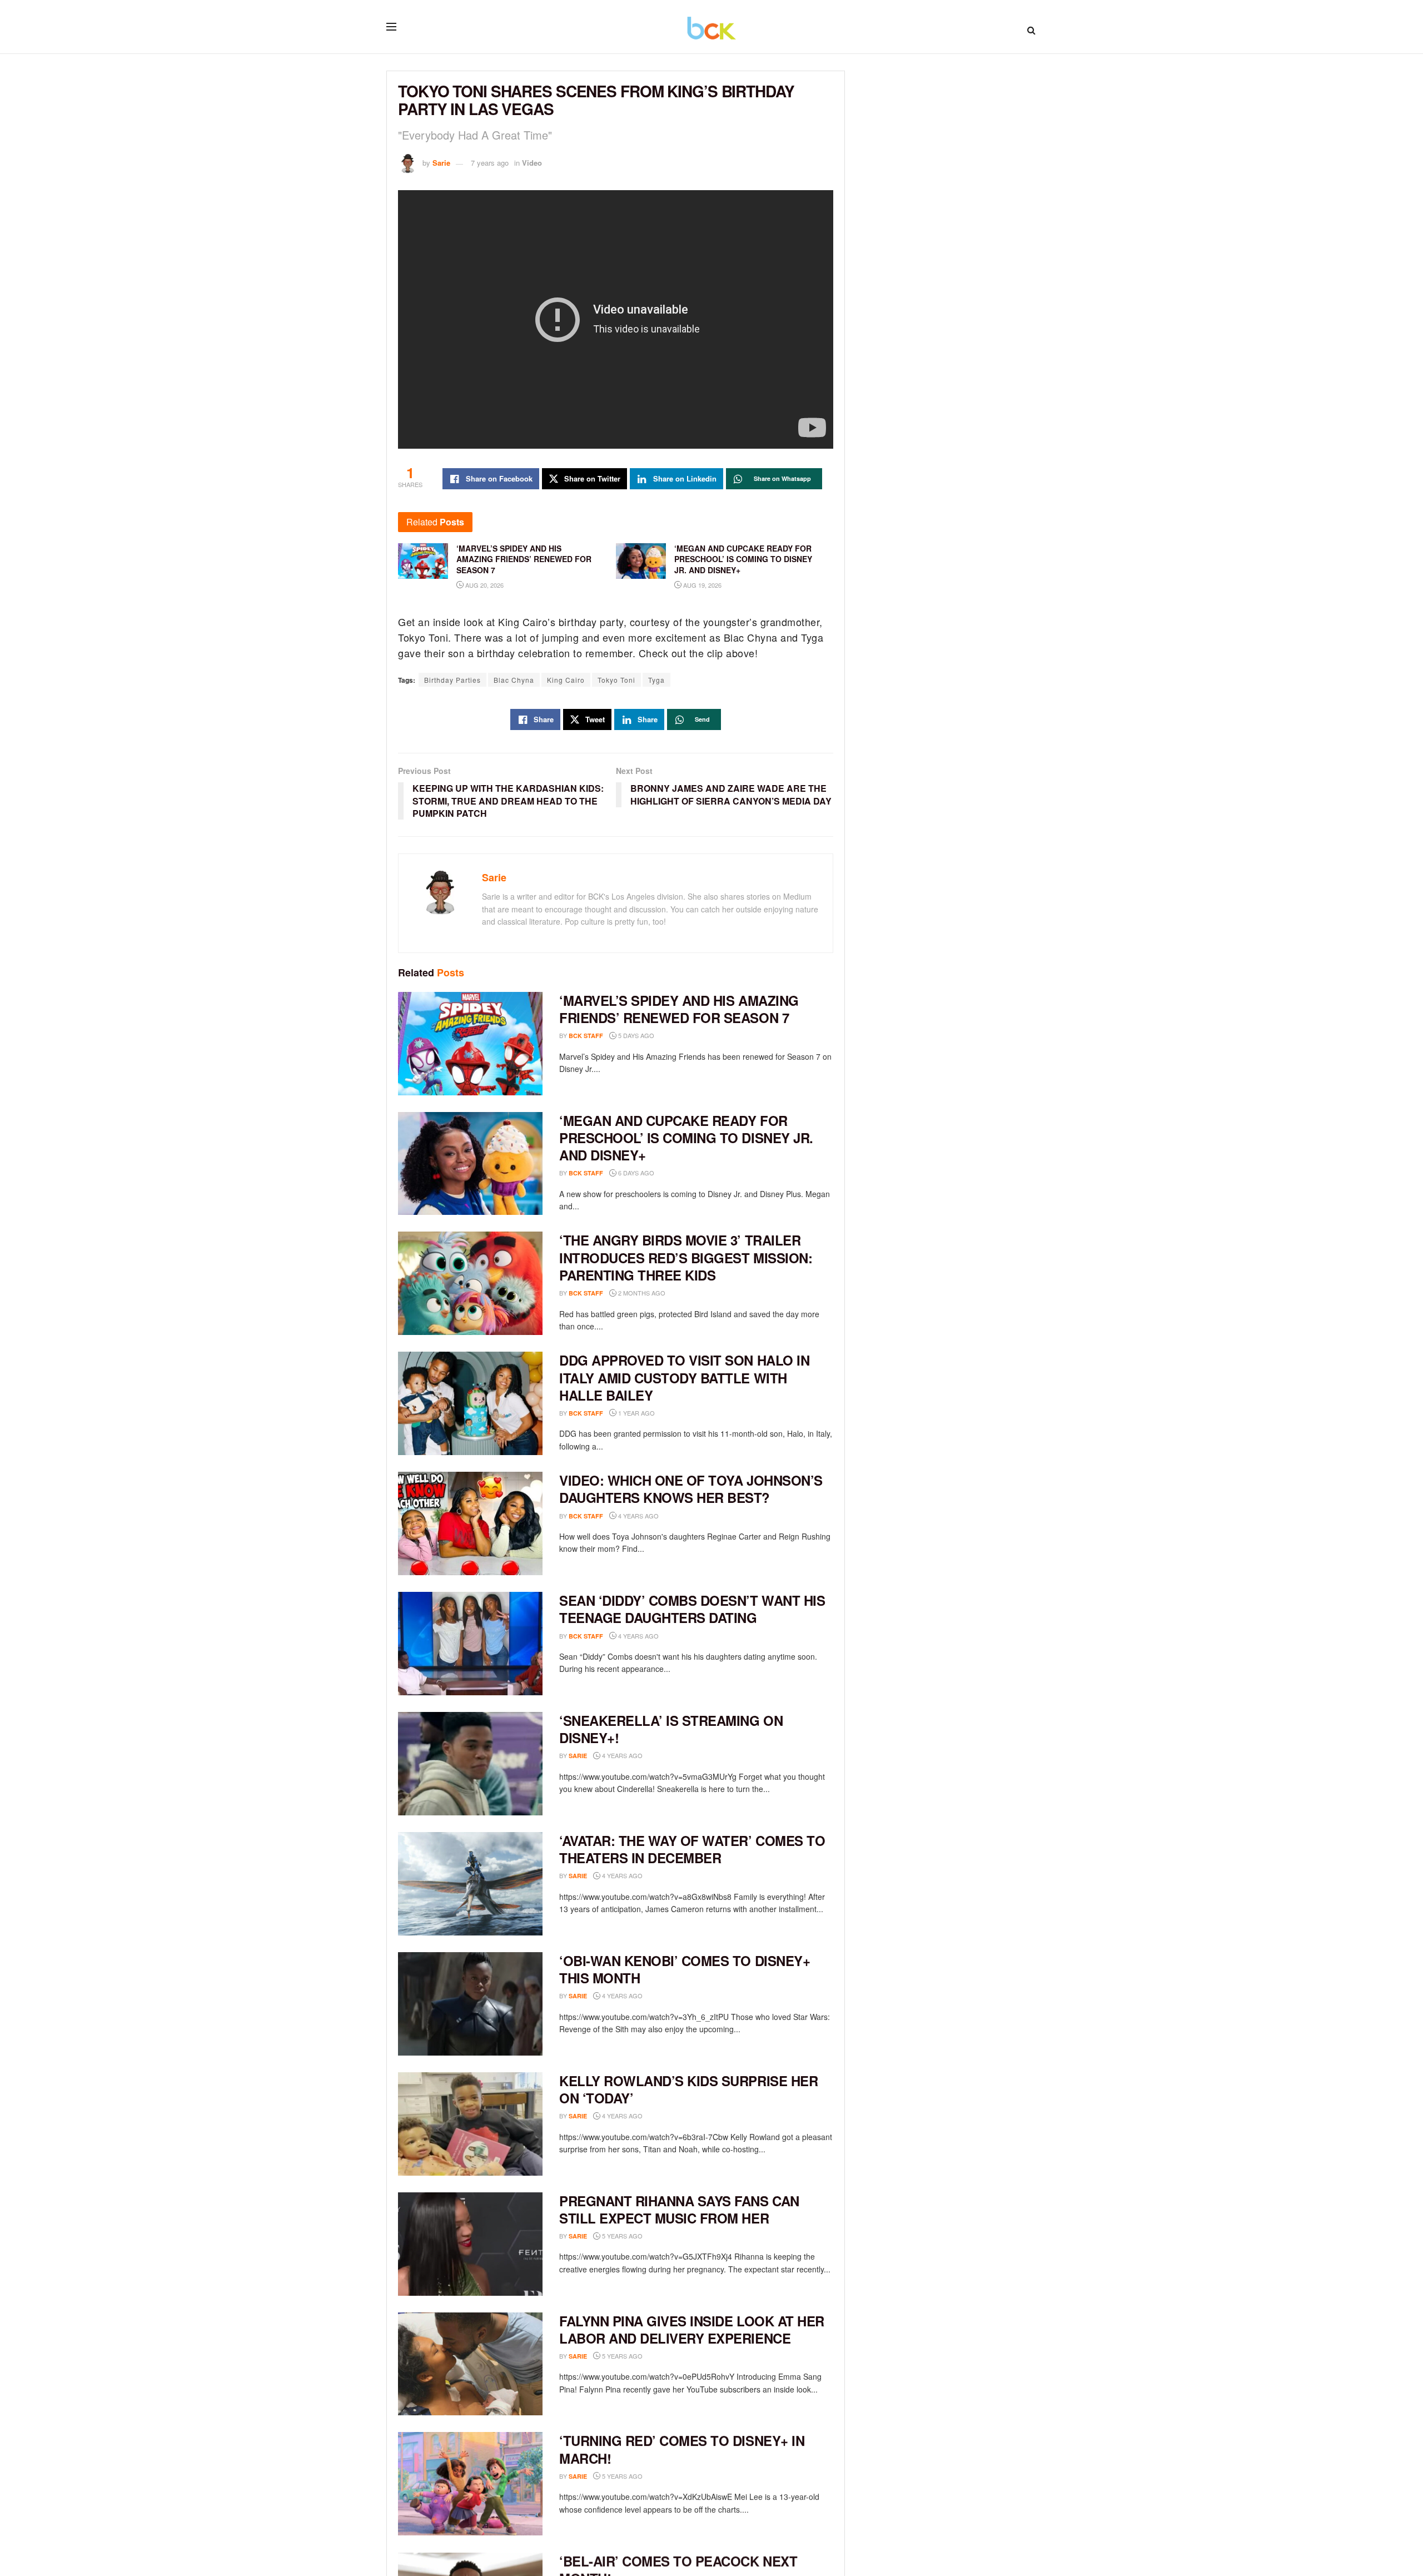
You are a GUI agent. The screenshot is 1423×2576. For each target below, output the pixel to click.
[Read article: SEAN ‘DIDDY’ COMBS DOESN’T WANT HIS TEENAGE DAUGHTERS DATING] (470, 1644)
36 (659, 2356)
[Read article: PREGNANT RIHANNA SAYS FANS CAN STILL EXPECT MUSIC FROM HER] (470, 2244)
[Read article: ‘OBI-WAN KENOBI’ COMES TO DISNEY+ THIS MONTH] (470, 2004)
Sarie (441, 163)
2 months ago (641, 1293)
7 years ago (490, 163)
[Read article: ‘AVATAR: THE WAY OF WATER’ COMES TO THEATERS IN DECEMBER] (470, 1884)
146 (661, 1756)
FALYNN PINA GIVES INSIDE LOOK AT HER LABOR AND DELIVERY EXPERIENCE (692, 2329)
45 (659, 2116)
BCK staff (586, 1036)
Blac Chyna (514, 680)
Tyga (656, 680)
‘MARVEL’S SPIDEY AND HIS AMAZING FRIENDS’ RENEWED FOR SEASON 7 (679, 1009)
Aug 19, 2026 (701, 585)
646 (661, 1996)
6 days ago (635, 1173)
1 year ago (636, 1413)
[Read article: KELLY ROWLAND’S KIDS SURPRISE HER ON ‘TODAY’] (470, 2124)
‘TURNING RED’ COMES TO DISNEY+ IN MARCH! (682, 2449)
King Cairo (566, 680)
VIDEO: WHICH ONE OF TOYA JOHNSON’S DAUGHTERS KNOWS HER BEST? (691, 1489)
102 (677, 1636)
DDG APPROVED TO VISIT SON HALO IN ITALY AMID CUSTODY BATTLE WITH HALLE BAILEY (684, 1377)
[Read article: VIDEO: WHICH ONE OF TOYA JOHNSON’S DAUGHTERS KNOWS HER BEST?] (470, 1523)
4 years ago (638, 1516)
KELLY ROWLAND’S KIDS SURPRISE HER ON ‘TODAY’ (688, 2089)
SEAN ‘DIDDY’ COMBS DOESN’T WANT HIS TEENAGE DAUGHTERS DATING (692, 1609)
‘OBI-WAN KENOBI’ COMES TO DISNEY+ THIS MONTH (685, 1969)
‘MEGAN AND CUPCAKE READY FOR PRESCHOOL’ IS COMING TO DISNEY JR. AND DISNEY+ (686, 1138)
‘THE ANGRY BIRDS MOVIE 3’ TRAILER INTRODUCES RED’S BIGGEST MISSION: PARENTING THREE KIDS (686, 1257)
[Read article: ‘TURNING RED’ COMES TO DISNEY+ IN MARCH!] (470, 2484)
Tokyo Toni (616, 680)
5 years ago (621, 2236)
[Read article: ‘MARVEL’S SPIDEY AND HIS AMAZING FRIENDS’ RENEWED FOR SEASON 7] (470, 1044)
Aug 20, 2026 (484, 585)
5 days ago (635, 1035)
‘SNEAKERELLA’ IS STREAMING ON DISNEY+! (671, 1729)
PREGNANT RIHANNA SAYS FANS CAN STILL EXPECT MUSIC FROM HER (679, 2209)
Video (532, 163)
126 (661, 1876)
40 (659, 2236)
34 (659, 2476)
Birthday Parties (452, 680)
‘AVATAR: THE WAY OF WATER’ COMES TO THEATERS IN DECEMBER (692, 1849)
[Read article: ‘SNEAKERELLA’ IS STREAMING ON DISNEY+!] (470, 1764)
